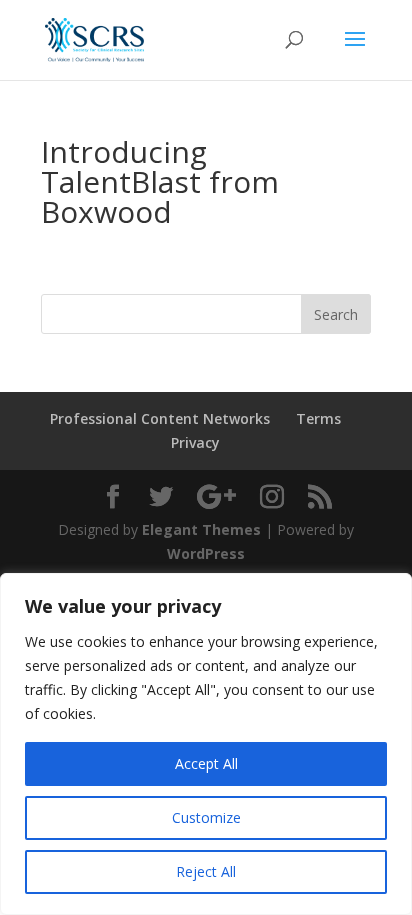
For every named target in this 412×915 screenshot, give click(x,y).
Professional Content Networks (160, 418)
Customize (206, 817)
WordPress (206, 553)
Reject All (206, 871)
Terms (318, 418)
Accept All (206, 763)
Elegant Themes (201, 529)
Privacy (195, 442)
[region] (206, 744)
